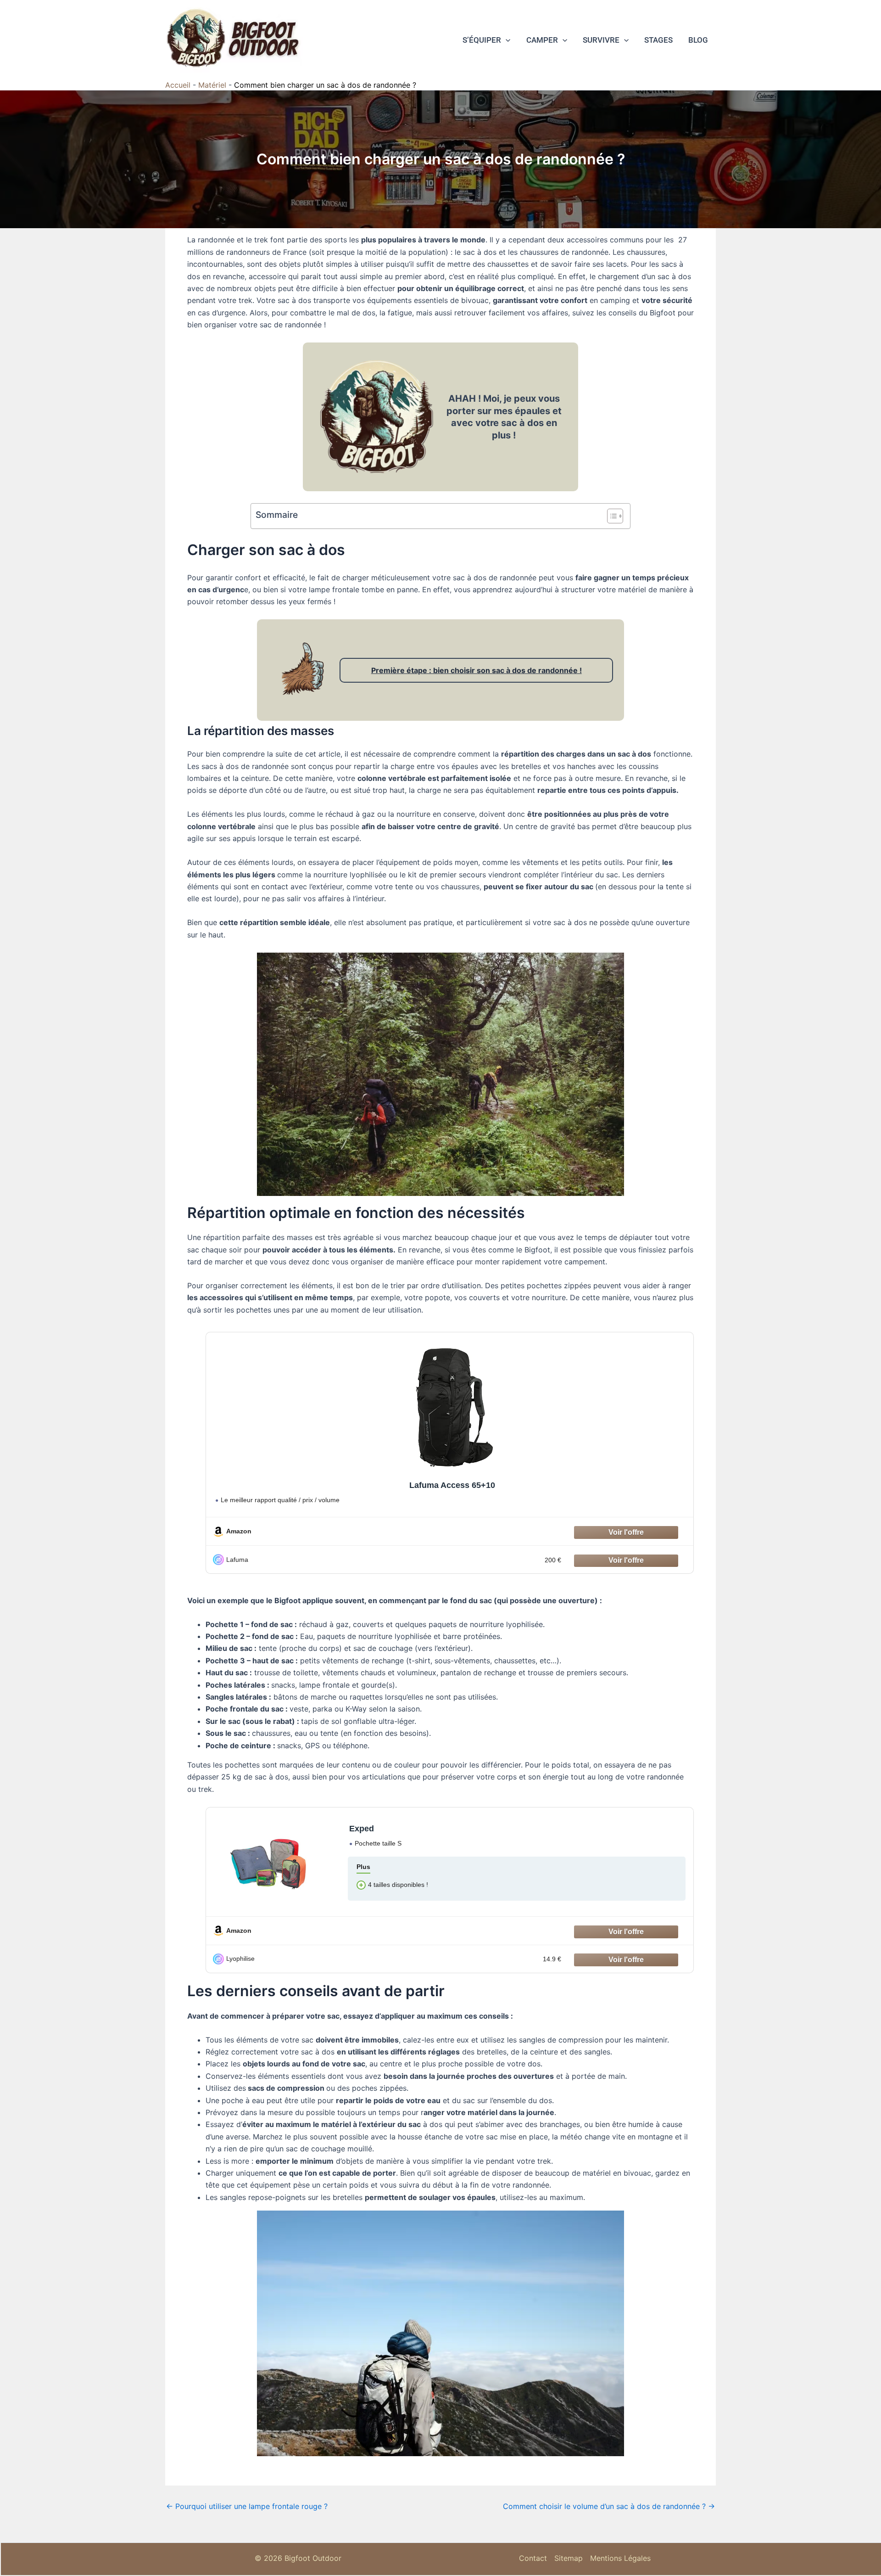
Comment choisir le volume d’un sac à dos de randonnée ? (609, 2506)
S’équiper (482, 40)
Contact (533, 2558)
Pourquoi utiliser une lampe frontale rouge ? (247, 2506)
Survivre (601, 40)
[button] (506, 40)
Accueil (178, 85)
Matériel (212, 85)
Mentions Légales (620, 2558)
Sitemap (569, 2558)
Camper (542, 40)
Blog (698, 40)
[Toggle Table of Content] (611, 516)
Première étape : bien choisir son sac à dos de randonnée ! (477, 670)
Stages (658, 40)
